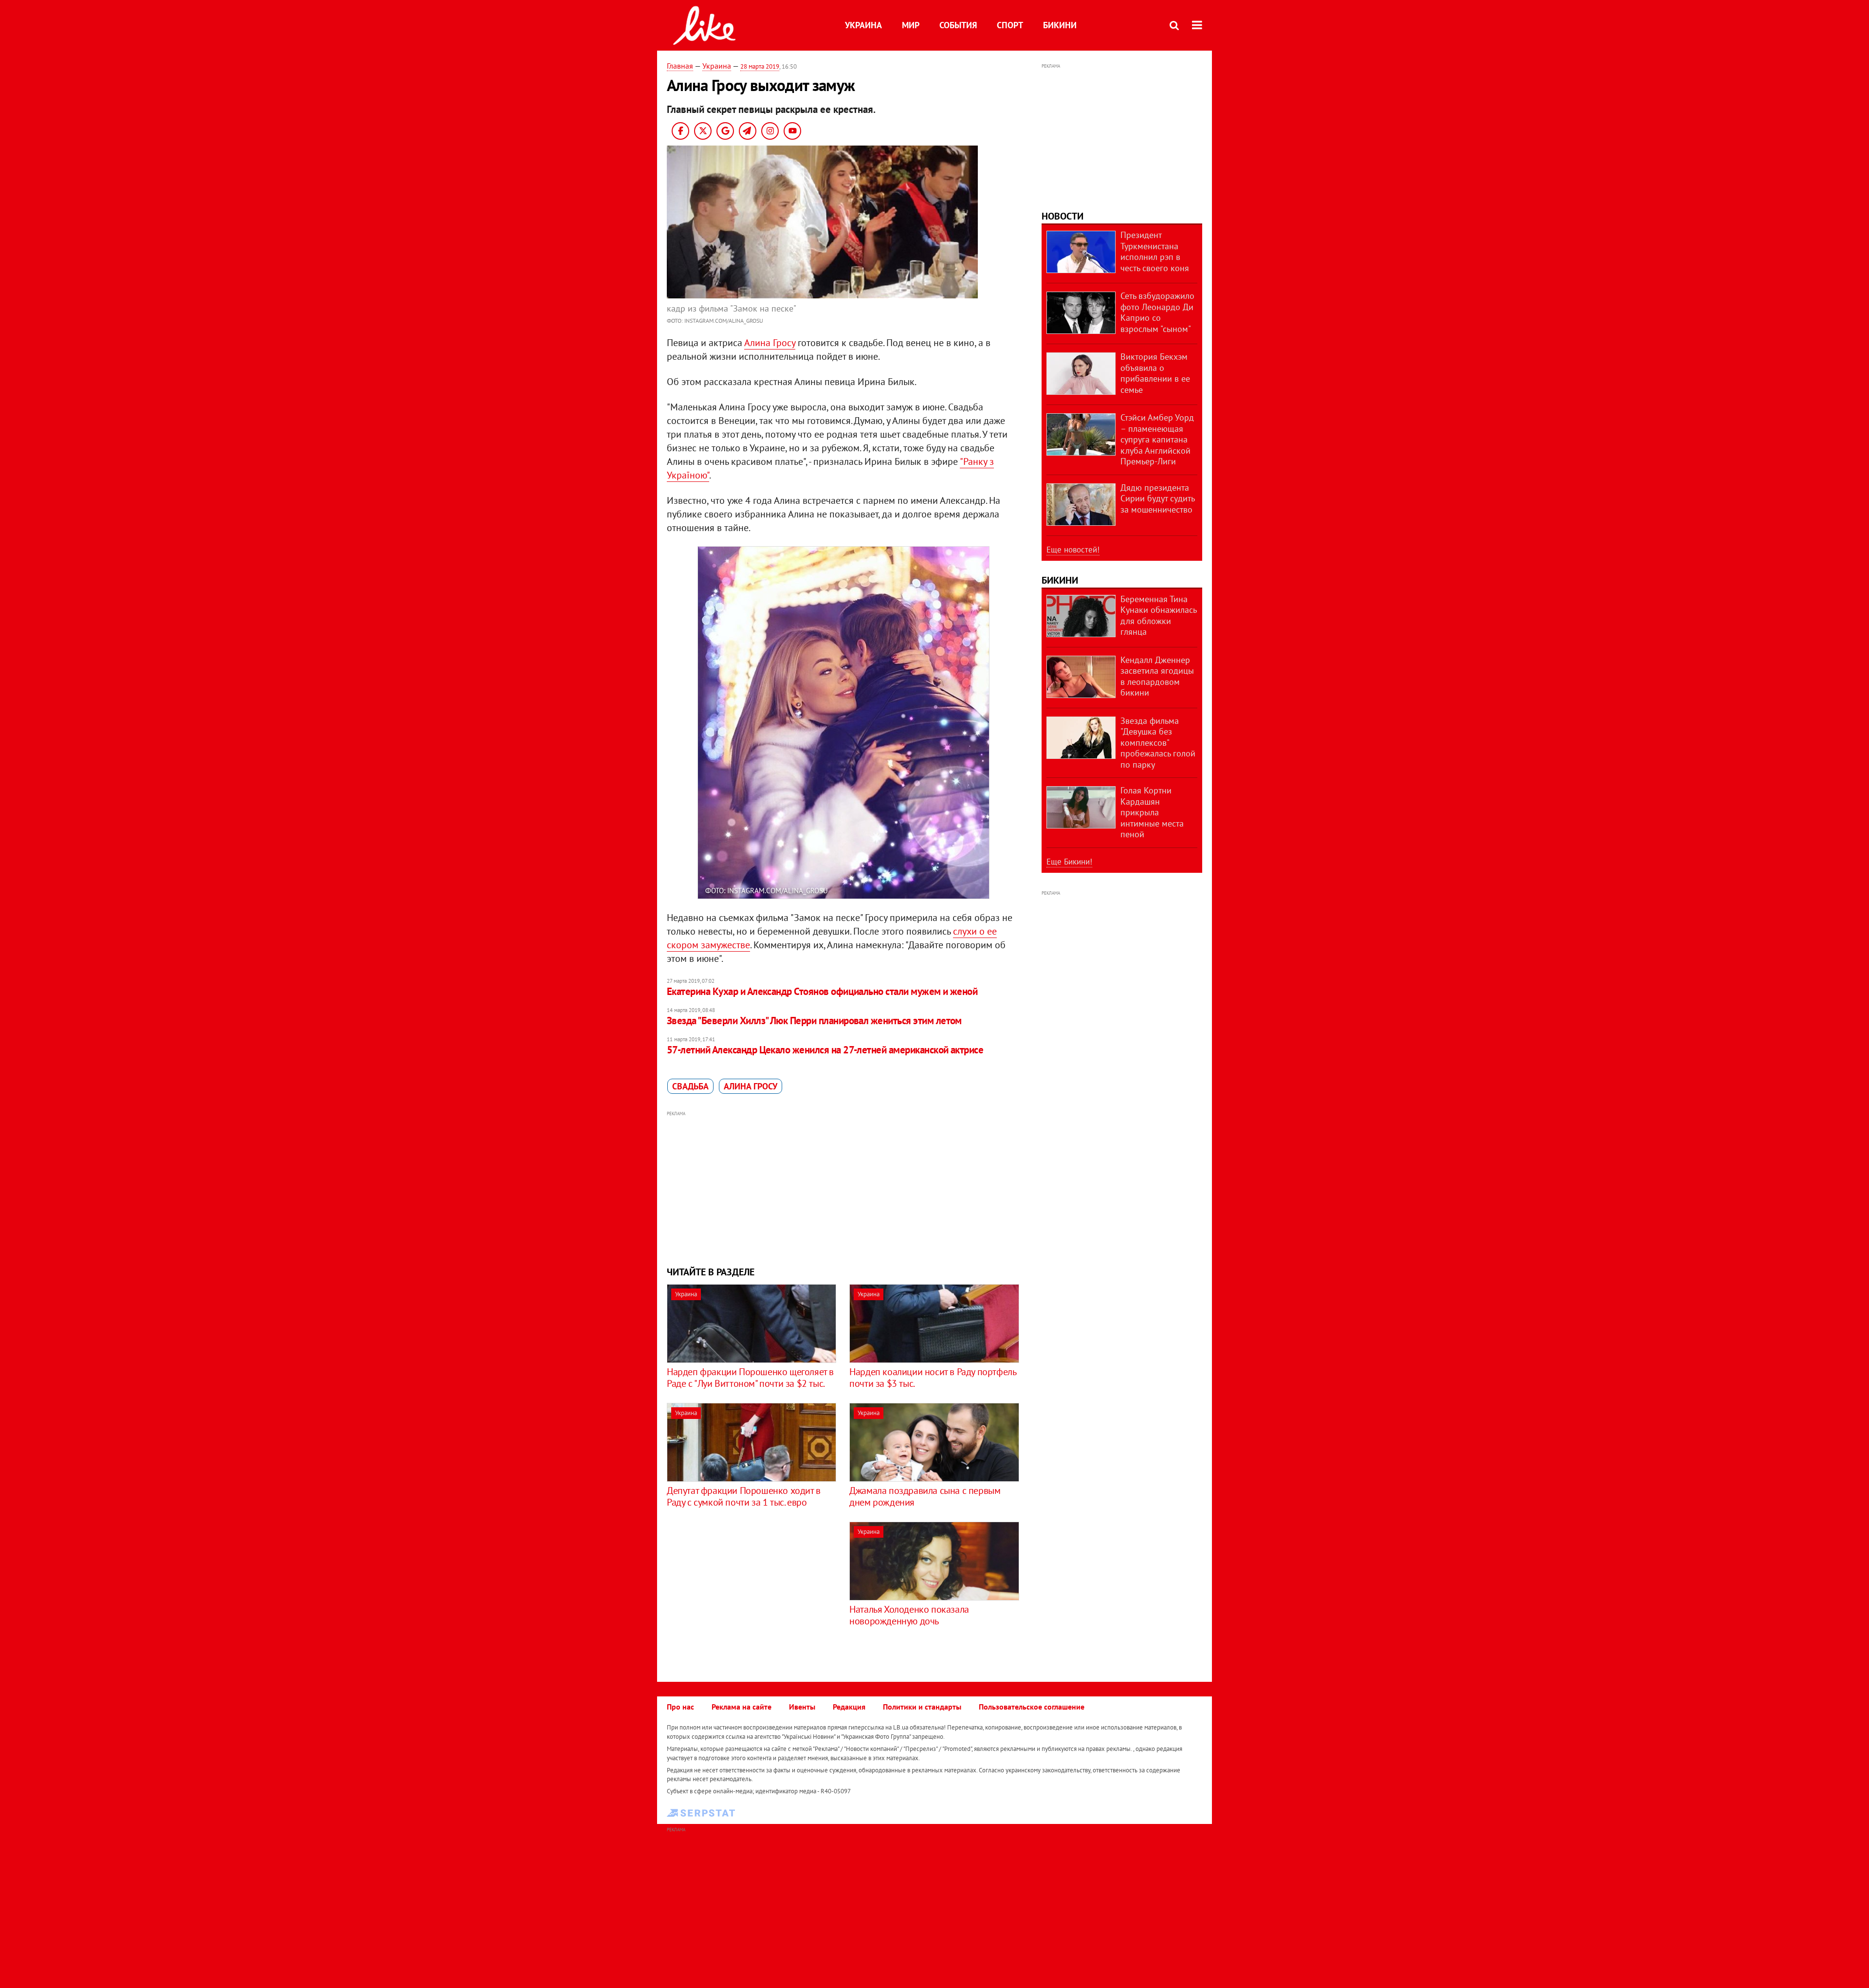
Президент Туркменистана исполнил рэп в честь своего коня (1155, 251)
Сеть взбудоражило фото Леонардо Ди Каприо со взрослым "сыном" (1157, 312)
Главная (680, 66)
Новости (1063, 216)
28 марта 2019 (760, 66)
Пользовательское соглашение (1032, 1707)
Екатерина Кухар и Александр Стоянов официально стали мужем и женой (822, 991)
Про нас (680, 1707)
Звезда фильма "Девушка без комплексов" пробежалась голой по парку (1158, 743)
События (958, 25)
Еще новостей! (1073, 550)
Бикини (1060, 25)
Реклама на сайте (742, 1707)
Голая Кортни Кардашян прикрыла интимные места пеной (1152, 812)
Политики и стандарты (922, 1707)
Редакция (849, 1707)
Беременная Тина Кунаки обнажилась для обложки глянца (1158, 616)
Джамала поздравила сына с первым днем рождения (925, 1496)
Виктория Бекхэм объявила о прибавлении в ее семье (1155, 373)
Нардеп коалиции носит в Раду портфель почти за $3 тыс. (933, 1378)
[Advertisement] (843, 1187)
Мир (911, 25)
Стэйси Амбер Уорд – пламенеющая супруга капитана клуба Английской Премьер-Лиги (1157, 439)
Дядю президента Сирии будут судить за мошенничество (1157, 498)
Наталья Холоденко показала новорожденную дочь (909, 1615)
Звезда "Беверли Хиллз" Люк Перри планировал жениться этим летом (814, 1021)
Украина (863, 25)
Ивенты (802, 1707)
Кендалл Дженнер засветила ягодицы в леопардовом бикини (1157, 676)
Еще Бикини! (1069, 862)
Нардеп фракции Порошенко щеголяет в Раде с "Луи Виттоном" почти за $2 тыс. (750, 1378)
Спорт (1010, 25)
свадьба (690, 1086)
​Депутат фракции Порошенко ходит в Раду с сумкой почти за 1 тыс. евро (744, 1496)
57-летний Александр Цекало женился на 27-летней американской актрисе (825, 1050)
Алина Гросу (770, 343)
